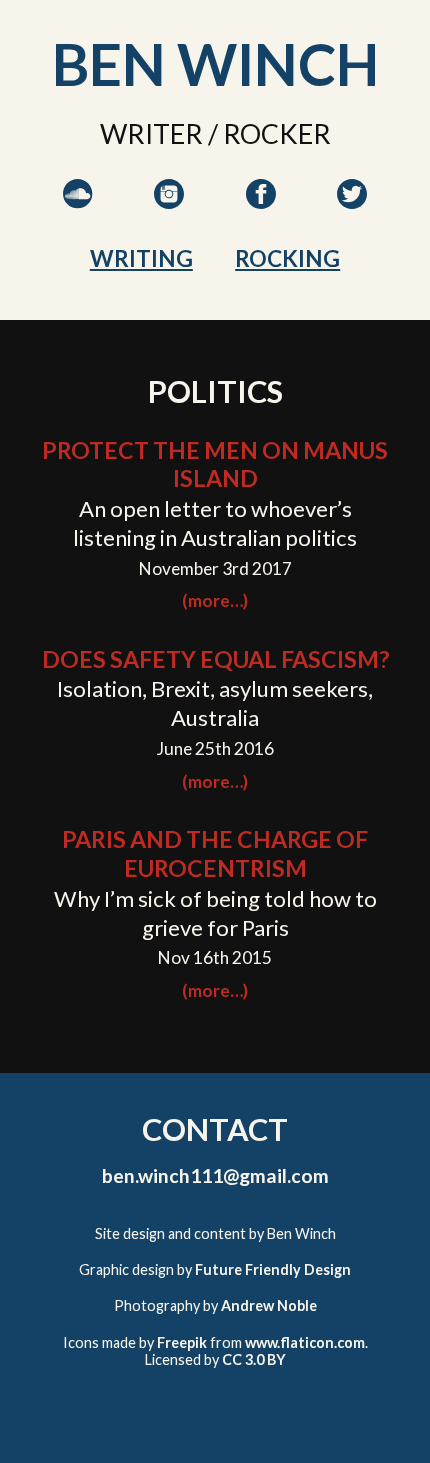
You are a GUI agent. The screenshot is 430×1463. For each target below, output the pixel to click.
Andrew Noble (269, 1305)
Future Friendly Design (273, 1269)
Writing (141, 258)
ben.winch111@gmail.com (215, 1175)
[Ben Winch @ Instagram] (171, 214)
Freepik (182, 1342)
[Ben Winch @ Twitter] (353, 214)
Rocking (287, 258)
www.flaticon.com (305, 1342)
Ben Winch (215, 63)
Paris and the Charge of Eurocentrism (215, 853)
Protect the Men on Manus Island (215, 464)
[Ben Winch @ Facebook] (263, 214)
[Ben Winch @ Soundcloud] (80, 214)
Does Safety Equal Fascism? (215, 659)
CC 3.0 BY (254, 1359)
